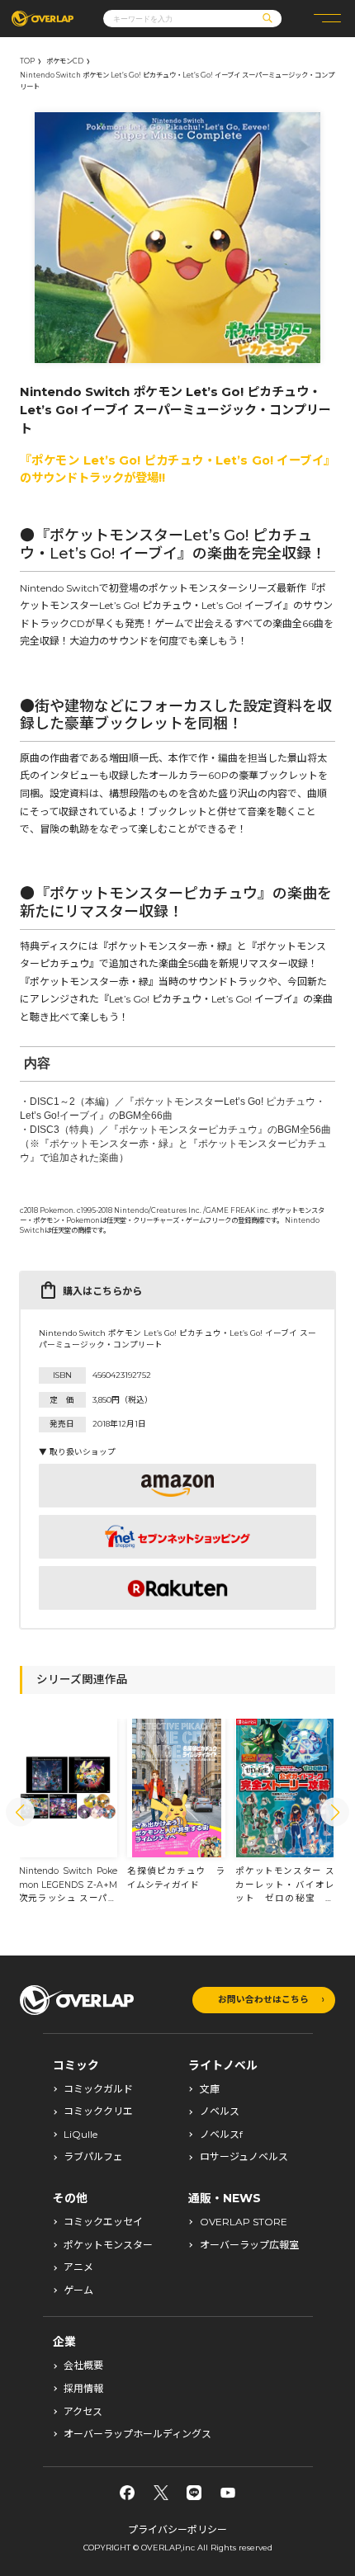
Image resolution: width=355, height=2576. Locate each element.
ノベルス (220, 2111)
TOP (27, 61)
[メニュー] (327, 19)
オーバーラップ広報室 (249, 2245)
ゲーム (78, 2291)
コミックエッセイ (103, 2222)
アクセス (83, 2412)
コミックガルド (98, 2089)
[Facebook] (127, 2493)
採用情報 (83, 2389)
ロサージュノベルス (244, 2157)
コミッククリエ (98, 2111)
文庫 (210, 2089)
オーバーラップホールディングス (137, 2434)
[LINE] (194, 2493)
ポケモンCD (65, 61)
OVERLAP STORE (244, 2222)
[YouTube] (228, 2493)
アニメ (78, 2267)
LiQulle (80, 2135)
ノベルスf (221, 2135)
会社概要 (83, 2366)
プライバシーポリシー (177, 2529)
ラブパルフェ (93, 2157)
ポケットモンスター (108, 2245)
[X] (161, 2493)
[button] (20, 1812)
